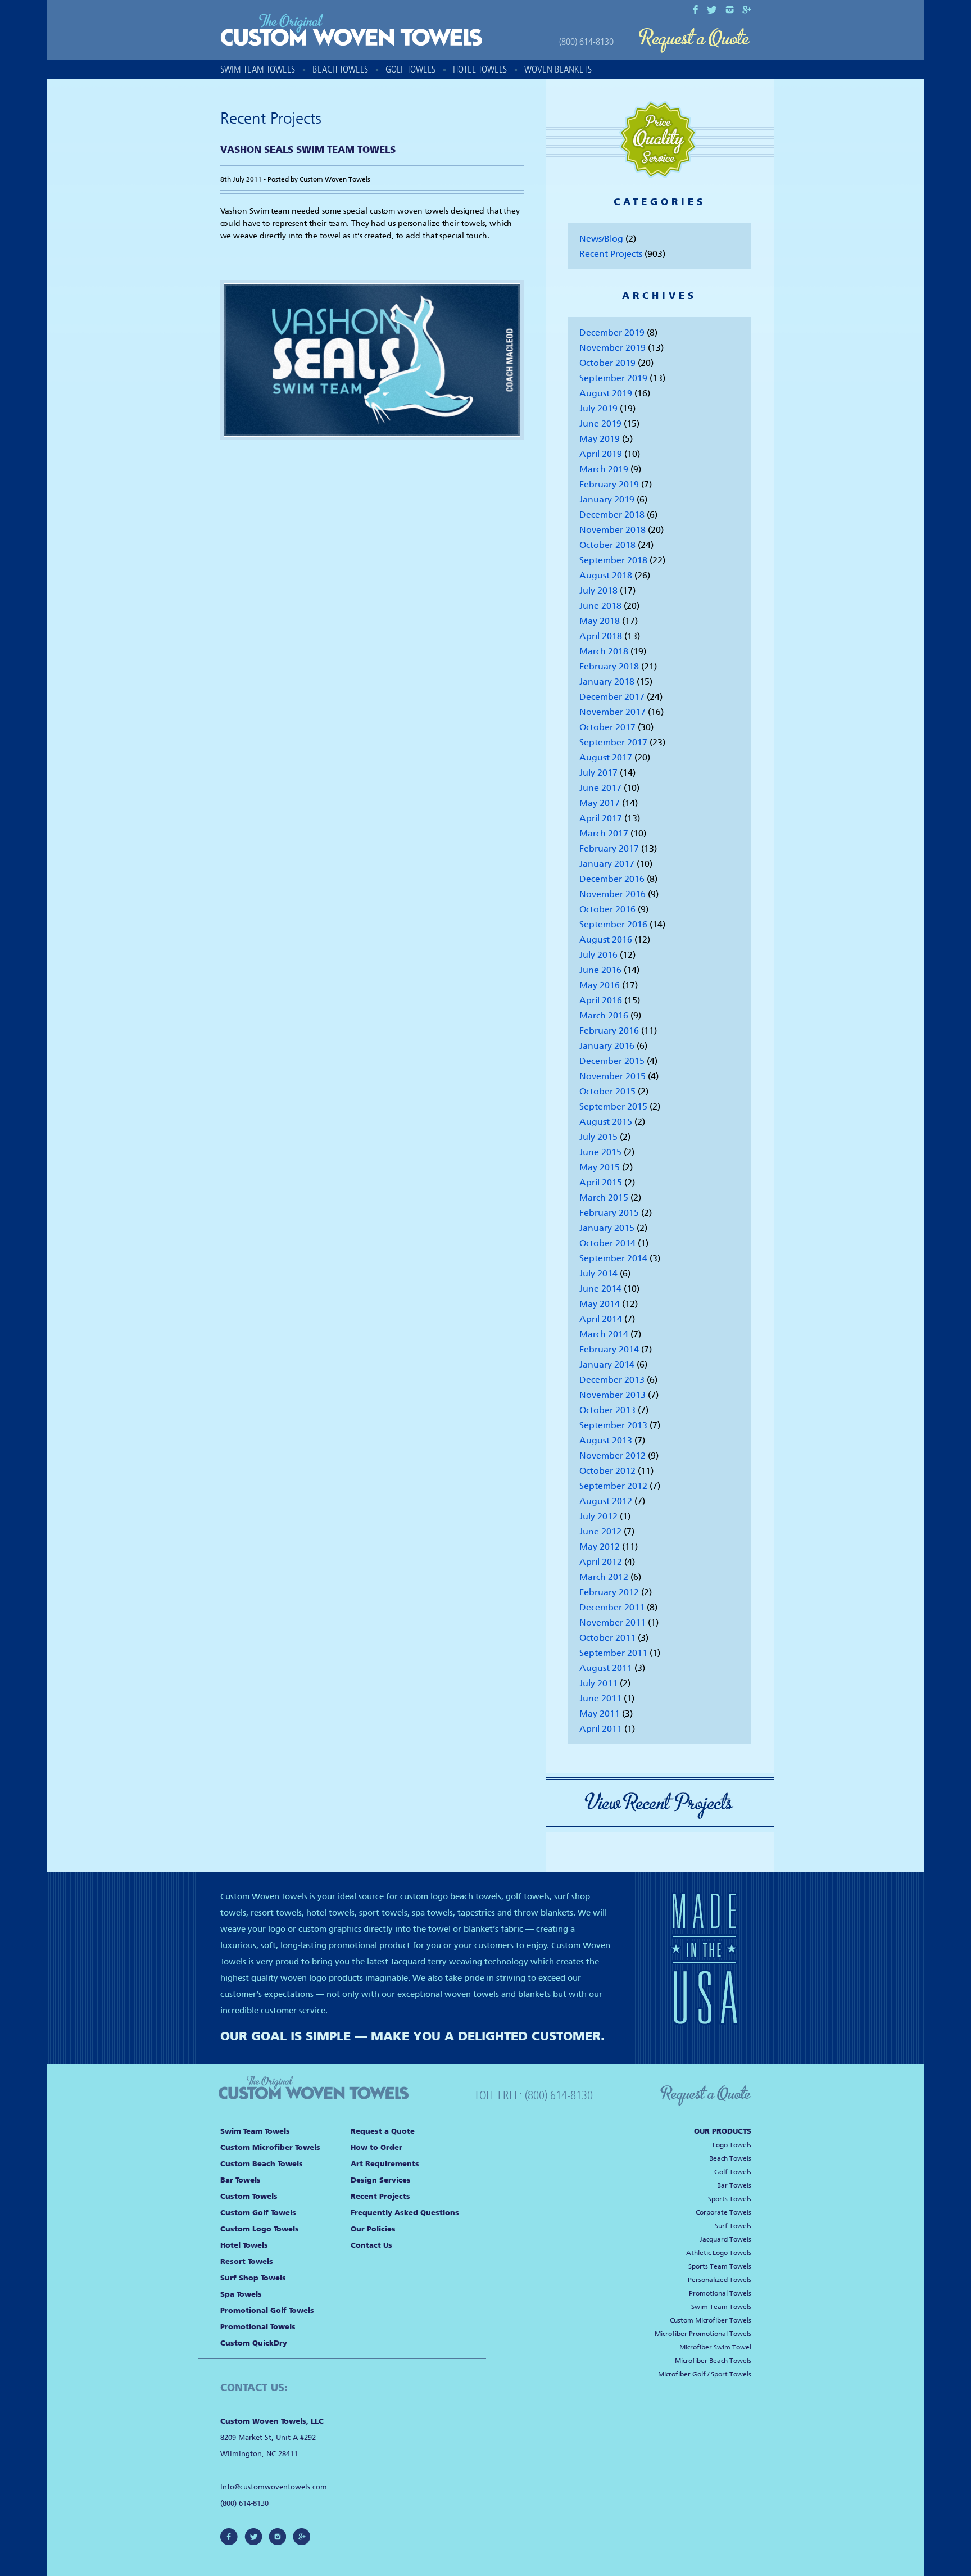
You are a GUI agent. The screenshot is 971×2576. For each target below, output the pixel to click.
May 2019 (600, 439)
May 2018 (600, 621)
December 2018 (612, 515)
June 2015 (600, 1152)
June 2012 (600, 1531)
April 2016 (601, 1000)
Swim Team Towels (258, 69)
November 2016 (612, 894)
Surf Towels (733, 2226)
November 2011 (612, 1622)
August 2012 (606, 1501)
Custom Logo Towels (260, 2229)
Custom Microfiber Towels (270, 2147)
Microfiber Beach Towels (713, 2361)
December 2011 (612, 1607)
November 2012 (612, 1455)
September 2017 (613, 742)
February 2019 (609, 484)
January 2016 (607, 1046)
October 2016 (607, 909)
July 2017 (598, 773)
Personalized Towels (720, 2280)
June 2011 (600, 1698)
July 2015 (598, 1137)
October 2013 (607, 1410)
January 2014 (607, 1364)
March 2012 (604, 1577)
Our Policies (373, 2229)
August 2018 (606, 575)
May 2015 (600, 1167)
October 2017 (607, 727)
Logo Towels (732, 2145)
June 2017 (600, 788)
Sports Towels (730, 2199)
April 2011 (601, 1729)
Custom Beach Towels (262, 2164)
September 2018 (613, 560)
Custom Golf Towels (258, 2213)
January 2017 (607, 864)
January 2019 (607, 499)
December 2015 (612, 1061)
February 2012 (609, 1592)
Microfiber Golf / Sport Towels (705, 2374)
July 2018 (598, 590)
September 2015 (613, 1106)
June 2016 (600, 970)
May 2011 (600, 1713)
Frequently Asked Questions (405, 2213)
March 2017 (604, 833)
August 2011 (606, 1668)
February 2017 (609, 848)
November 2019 (612, 348)
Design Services (381, 2180)
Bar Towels (241, 2180)
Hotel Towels (480, 69)
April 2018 (601, 636)
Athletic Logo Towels (719, 2253)
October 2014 (607, 1243)
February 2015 (609, 1213)
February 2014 (609, 1349)
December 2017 (612, 697)
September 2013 (613, 1425)
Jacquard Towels (725, 2239)
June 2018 (600, 606)
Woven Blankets (558, 69)
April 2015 (601, 1182)
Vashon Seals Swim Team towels (308, 150)
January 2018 (607, 682)
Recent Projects (611, 254)
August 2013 (606, 1440)
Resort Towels (247, 2262)
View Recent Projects (660, 1803)
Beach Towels (340, 69)
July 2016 (598, 955)
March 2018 (604, 651)
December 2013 (612, 1380)
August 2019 (606, 393)
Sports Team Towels (720, 2266)
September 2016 (613, 924)
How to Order (376, 2147)
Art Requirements (385, 2164)
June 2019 (600, 424)
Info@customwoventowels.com (274, 2487)
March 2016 (604, 1015)
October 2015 (607, 1091)
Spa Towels (241, 2294)
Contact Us (371, 2245)
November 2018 (612, 530)
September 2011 (613, 1653)
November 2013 (612, 1395)
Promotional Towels (258, 2327)
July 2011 (598, 1683)
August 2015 (606, 1122)
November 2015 (612, 1076)
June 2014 (600, 1289)
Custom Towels (249, 2196)
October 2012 (607, 1471)
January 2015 (607, 1228)
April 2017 (601, 818)
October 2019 (607, 363)
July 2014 (598, 1273)
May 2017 (600, 803)
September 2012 (613, 1486)
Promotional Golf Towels (267, 2310)
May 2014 (600, 1304)
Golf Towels (410, 69)
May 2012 (600, 1547)
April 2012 (601, 1562)
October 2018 (607, 545)
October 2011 (607, 1638)
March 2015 (604, 1198)
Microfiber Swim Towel (715, 2347)
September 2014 (613, 1258)
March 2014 (604, 1334)
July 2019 (598, 408)
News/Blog (601, 239)
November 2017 (612, 712)
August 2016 (606, 940)
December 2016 (612, 879)
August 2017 (606, 757)
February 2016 (609, 1031)
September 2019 (613, 378)
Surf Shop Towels (253, 2278)
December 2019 (612, 332)
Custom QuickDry (254, 2343)
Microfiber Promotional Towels (703, 2334)
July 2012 (598, 1516)
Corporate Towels (723, 2212)
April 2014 (601, 1319)
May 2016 (600, 985)
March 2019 (604, 469)
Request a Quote (695, 41)
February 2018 (609, 666)
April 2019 (601, 454)
